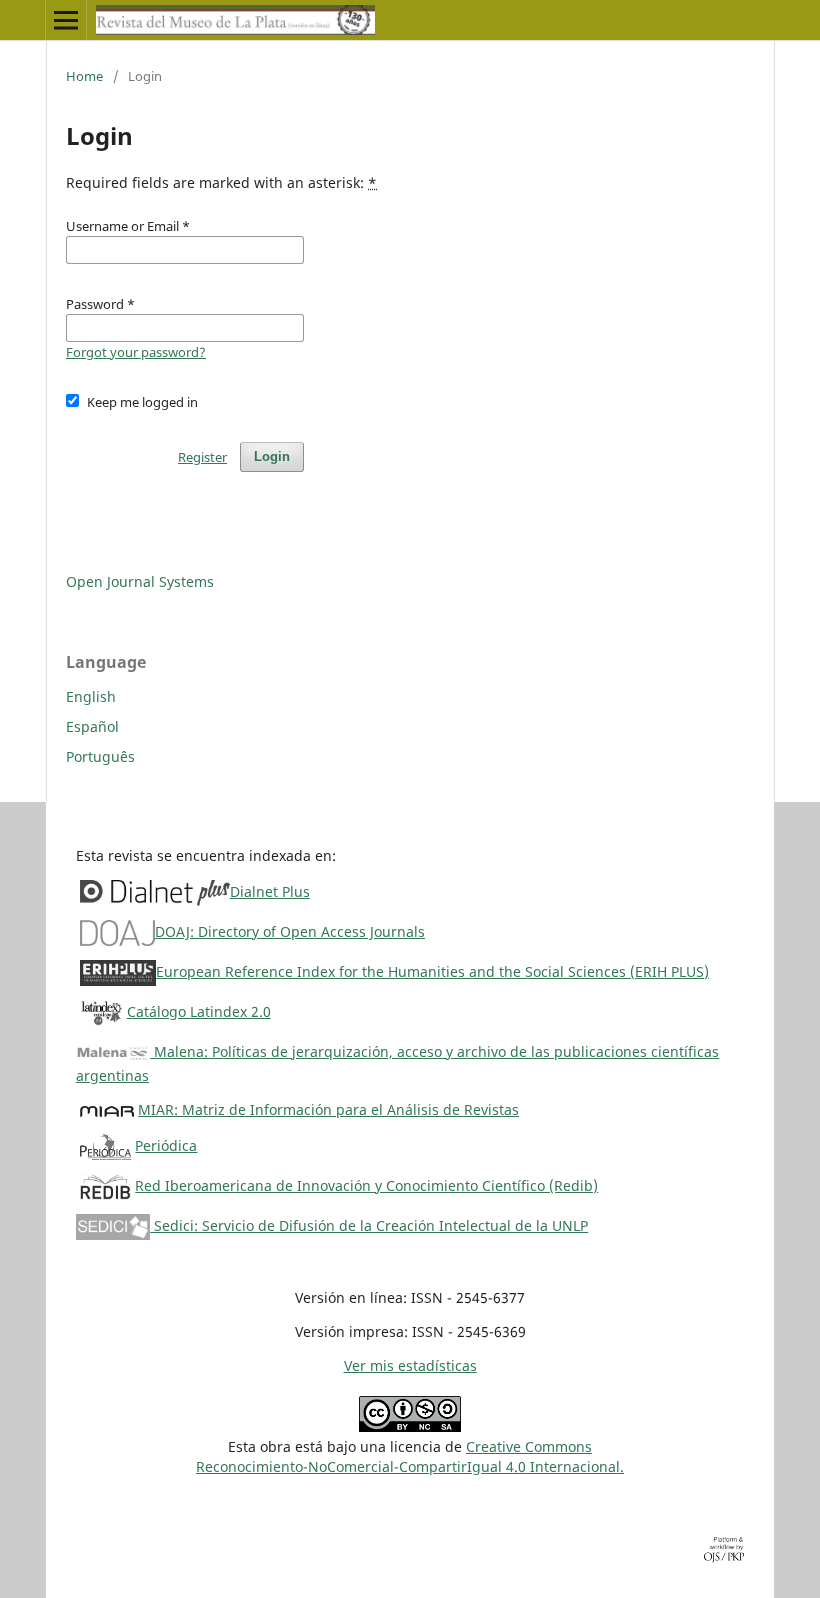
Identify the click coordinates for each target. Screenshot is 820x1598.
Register (202, 457)
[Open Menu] (66, 20)
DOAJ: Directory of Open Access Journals (290, 931)
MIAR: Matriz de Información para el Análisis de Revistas (328, 1109)
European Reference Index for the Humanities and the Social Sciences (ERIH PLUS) (432, 971)
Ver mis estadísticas (410, 1365)
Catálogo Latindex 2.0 (199, 1011)
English (91, 696)
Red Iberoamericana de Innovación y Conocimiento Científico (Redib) (366, 1185)
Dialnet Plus (270, 891)
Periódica (166, 1145)
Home (84, 76)
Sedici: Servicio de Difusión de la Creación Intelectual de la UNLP (369, 1225)
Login (272, 456)
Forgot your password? (136, 352)
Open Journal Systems (140, 581)
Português (100, 756)
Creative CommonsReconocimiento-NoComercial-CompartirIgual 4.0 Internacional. (410, 1456)
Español (92, 726)
